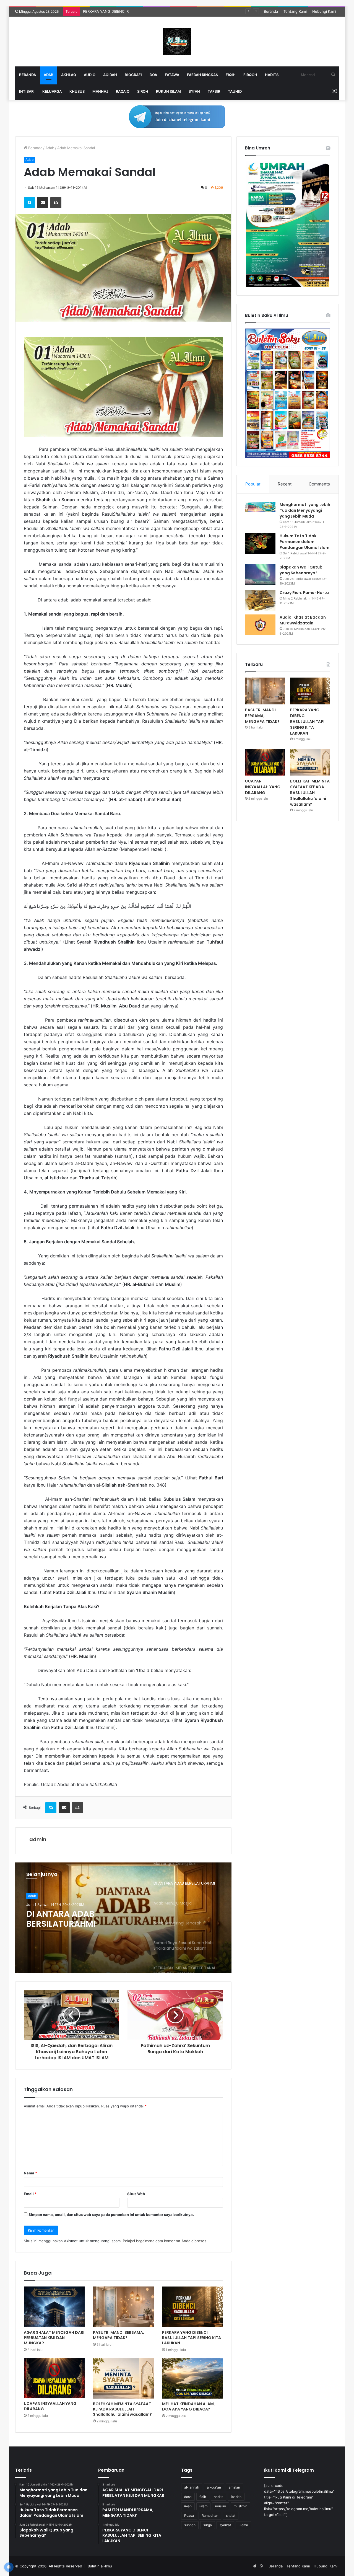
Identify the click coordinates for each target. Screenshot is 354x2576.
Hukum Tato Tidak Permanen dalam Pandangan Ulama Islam (304, 542)
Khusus (77, 91)
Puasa (189, 2516)
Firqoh (250, 75)
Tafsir (214, 91)
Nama (30, 2173)
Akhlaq (69, 75)
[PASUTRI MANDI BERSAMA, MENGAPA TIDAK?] (123, 2307)
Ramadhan (210, 2516)
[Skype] (29, 203)
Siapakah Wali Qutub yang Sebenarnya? (301, 570)
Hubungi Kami (324, 11)
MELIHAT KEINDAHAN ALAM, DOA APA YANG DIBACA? (188, 2406)
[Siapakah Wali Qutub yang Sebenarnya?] (260, 575)
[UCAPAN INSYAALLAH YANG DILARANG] (54, 2378)
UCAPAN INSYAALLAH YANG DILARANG (50, 2406)
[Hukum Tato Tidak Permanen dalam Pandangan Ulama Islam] (260, 543)
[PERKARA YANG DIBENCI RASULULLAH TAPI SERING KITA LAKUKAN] (192, 2307)
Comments (319, 484)
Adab (49, 75)
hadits (218, 2497)
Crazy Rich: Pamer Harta (304, 593)
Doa (153, 75)
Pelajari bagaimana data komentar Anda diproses (165, 2241)
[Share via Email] (43, 203)
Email (30, 2194)
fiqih (203, 2497)
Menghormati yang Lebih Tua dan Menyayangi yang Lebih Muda (305, 510)
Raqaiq (123, 91)
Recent (285, 484)
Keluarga (52, 91)
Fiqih (231, 75)
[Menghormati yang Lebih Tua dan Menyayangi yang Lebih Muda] (260, 507)
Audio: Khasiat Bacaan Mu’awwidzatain (303, 620)
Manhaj (100, 91)
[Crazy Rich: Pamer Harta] (260, 600)
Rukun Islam (168, 91)
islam (203, 2506)
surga (208, 2525)
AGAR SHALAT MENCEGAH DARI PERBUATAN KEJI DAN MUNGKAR (54, 2338)
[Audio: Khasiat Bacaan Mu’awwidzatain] (260, 625)
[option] (123, 1918)
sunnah (190, 2525)
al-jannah (192, 2487)
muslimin (240, 2506)
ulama (243, 2525)
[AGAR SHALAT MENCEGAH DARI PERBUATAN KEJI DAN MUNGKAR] (54, 2307)
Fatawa (172, 75)
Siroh (143, 91)
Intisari (27, 91)
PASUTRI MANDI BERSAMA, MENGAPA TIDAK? (119, 2335)
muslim (221, 2506)
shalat (231, 2516)
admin (38, 1839)
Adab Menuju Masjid (69, 1914)
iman (188, 2506)
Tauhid (235, 91)
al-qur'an (214, 2487)
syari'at (225, 2525)
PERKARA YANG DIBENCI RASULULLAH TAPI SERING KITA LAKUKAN (141, 11)
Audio (90, 75)
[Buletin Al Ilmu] (177, 42)
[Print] (56, 203)
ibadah (236, 2497)
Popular (253, 484)
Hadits (272, 75)
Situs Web (136, 2194)
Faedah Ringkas (202, 75)
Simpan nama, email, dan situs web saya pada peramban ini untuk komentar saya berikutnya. (111, 2215)
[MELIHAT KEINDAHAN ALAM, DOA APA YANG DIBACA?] (192, 2379)
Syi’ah (194, 91)
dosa (188, 2497)
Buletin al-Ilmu (100, 2566)
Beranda (271, 11)
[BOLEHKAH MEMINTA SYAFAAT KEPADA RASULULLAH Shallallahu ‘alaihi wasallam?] (123, 2379)
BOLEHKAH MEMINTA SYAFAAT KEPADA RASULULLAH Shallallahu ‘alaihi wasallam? (122, 2409)
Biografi (133, 75)
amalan (234, 2487)
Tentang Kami (295, 11)
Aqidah (110, 75)
